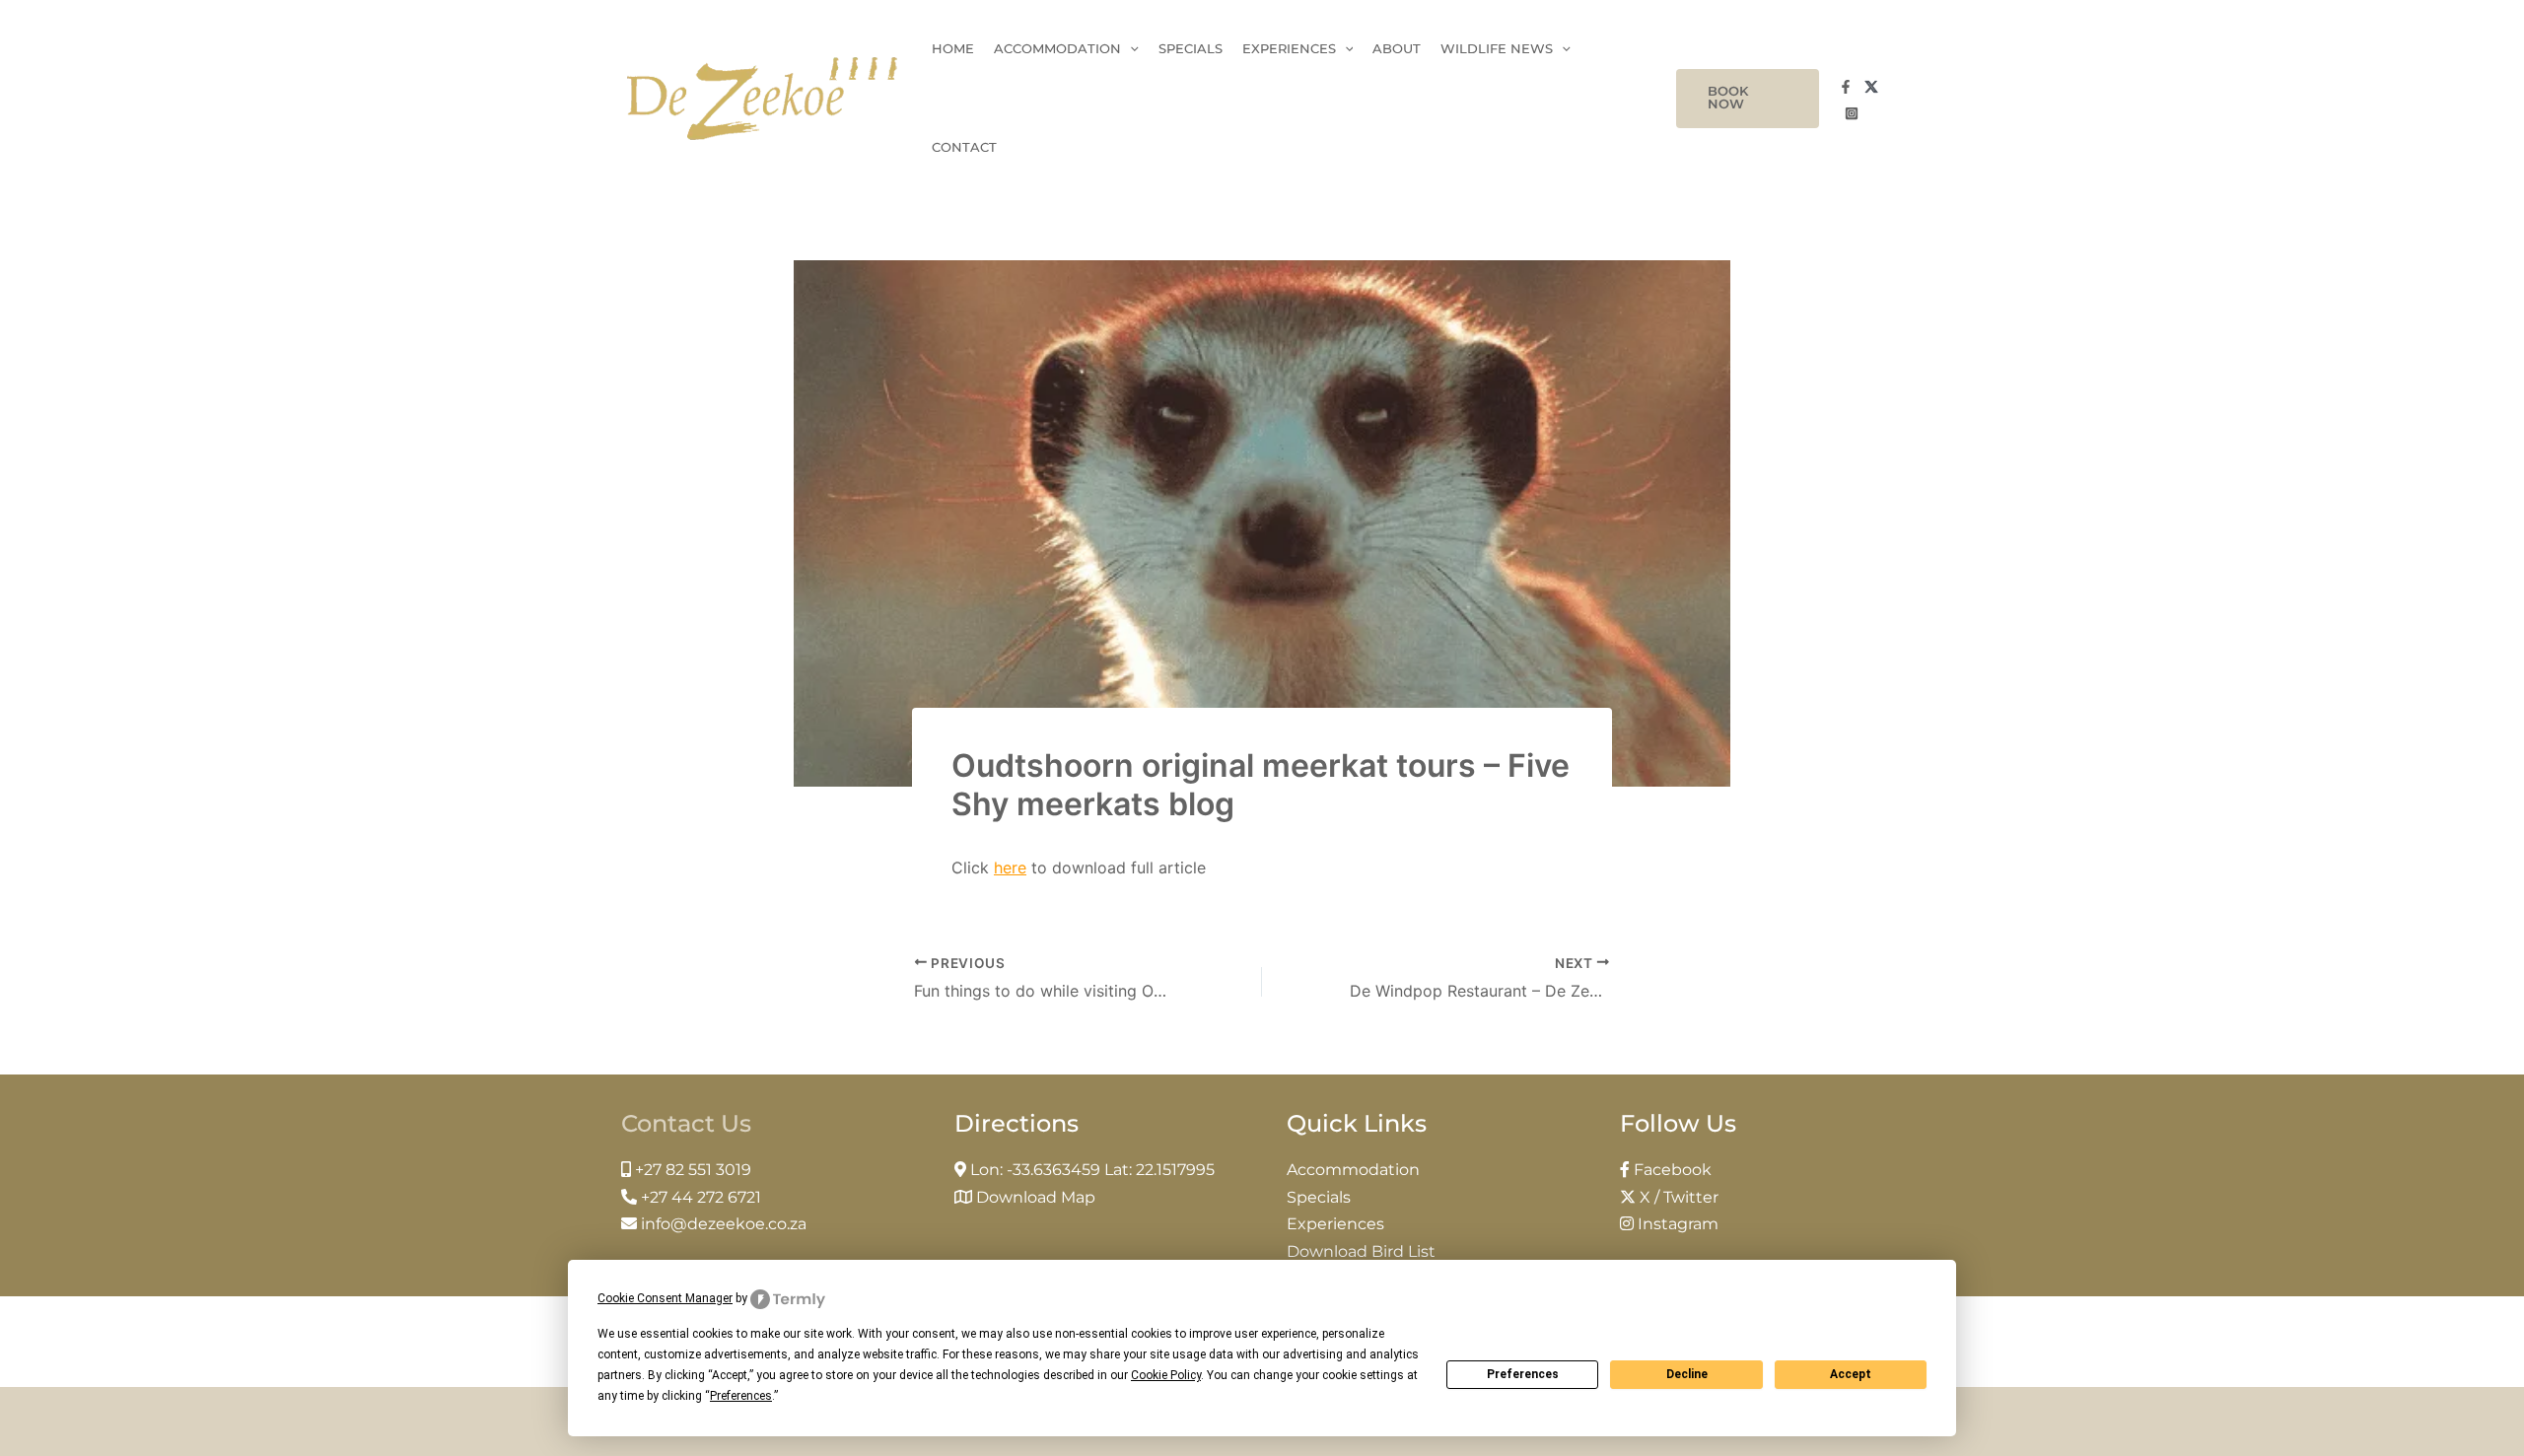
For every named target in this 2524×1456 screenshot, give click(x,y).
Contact (964, 147)
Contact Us (686, 1123)
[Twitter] (1871, 87)
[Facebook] (1846, 87)
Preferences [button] (741, 1396)
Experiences (1289, 49)
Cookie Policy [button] (1166, 1375)
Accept (1851, 1374)
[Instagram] (1852, 113)
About (1397, 49)
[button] (1747, 99)
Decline (1687, 1374)
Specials (1191, 49)
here (1010, 867)
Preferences (1523, 1374)
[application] (1130, 49)
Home (953, 49)
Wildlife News (1497, 49)
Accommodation (1057, 49)
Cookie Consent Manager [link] (665, 1298)
